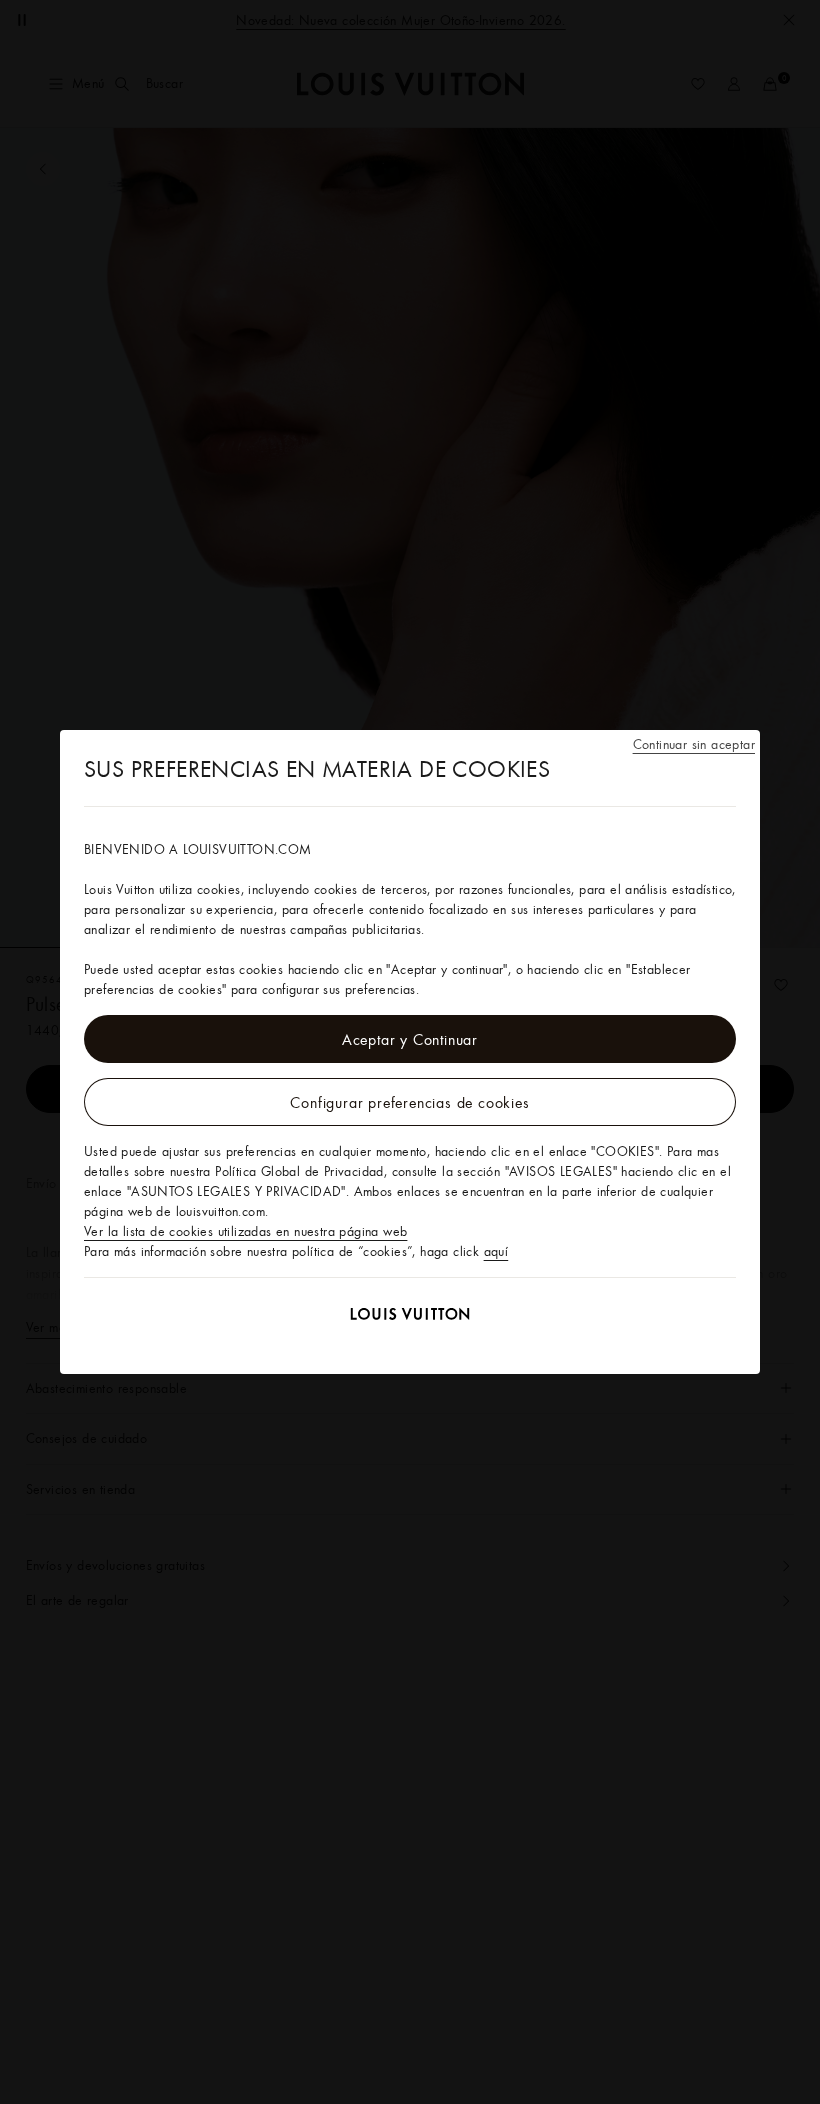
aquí (496, 1251)
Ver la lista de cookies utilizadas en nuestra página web (245, 1231)
